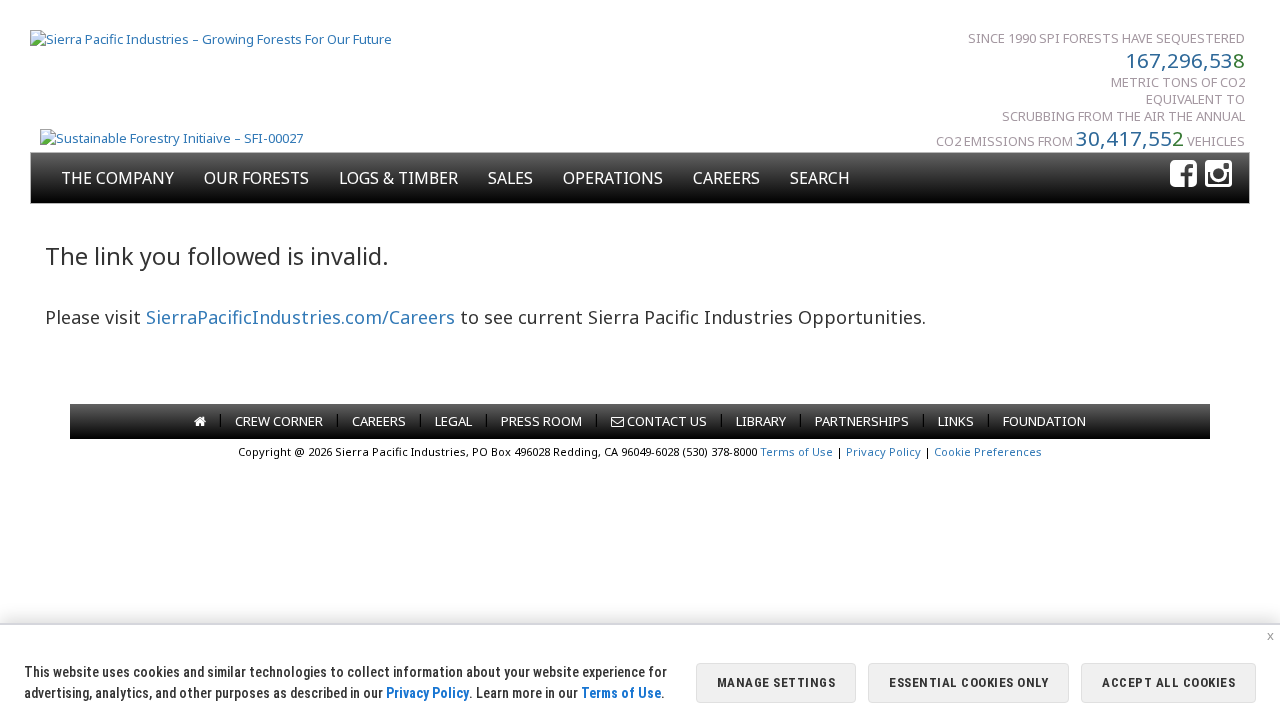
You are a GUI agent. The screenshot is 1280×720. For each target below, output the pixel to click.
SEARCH (820, 178)
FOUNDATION (1044, 421)
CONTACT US (665, 421)
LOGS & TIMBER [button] (398, 178)
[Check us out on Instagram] (1218, 174)
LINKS (956, 421)
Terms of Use (796, 451)
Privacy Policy (883, 451)
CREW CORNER (279, 421)
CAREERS (726, 178)
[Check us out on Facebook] (1183, 174)
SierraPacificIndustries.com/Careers (300, 317)
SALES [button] (510, 178)
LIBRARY (761, 421)
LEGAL (453, 421)
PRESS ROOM (541, 421)
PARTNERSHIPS (862, 421)
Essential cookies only (968, 682)
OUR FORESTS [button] (256, 178)
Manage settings (776, 682)
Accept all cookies (1168, 682)
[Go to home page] (200, 421)
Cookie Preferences (988, 451)
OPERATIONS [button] (613, 178)
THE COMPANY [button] (117, 178)
